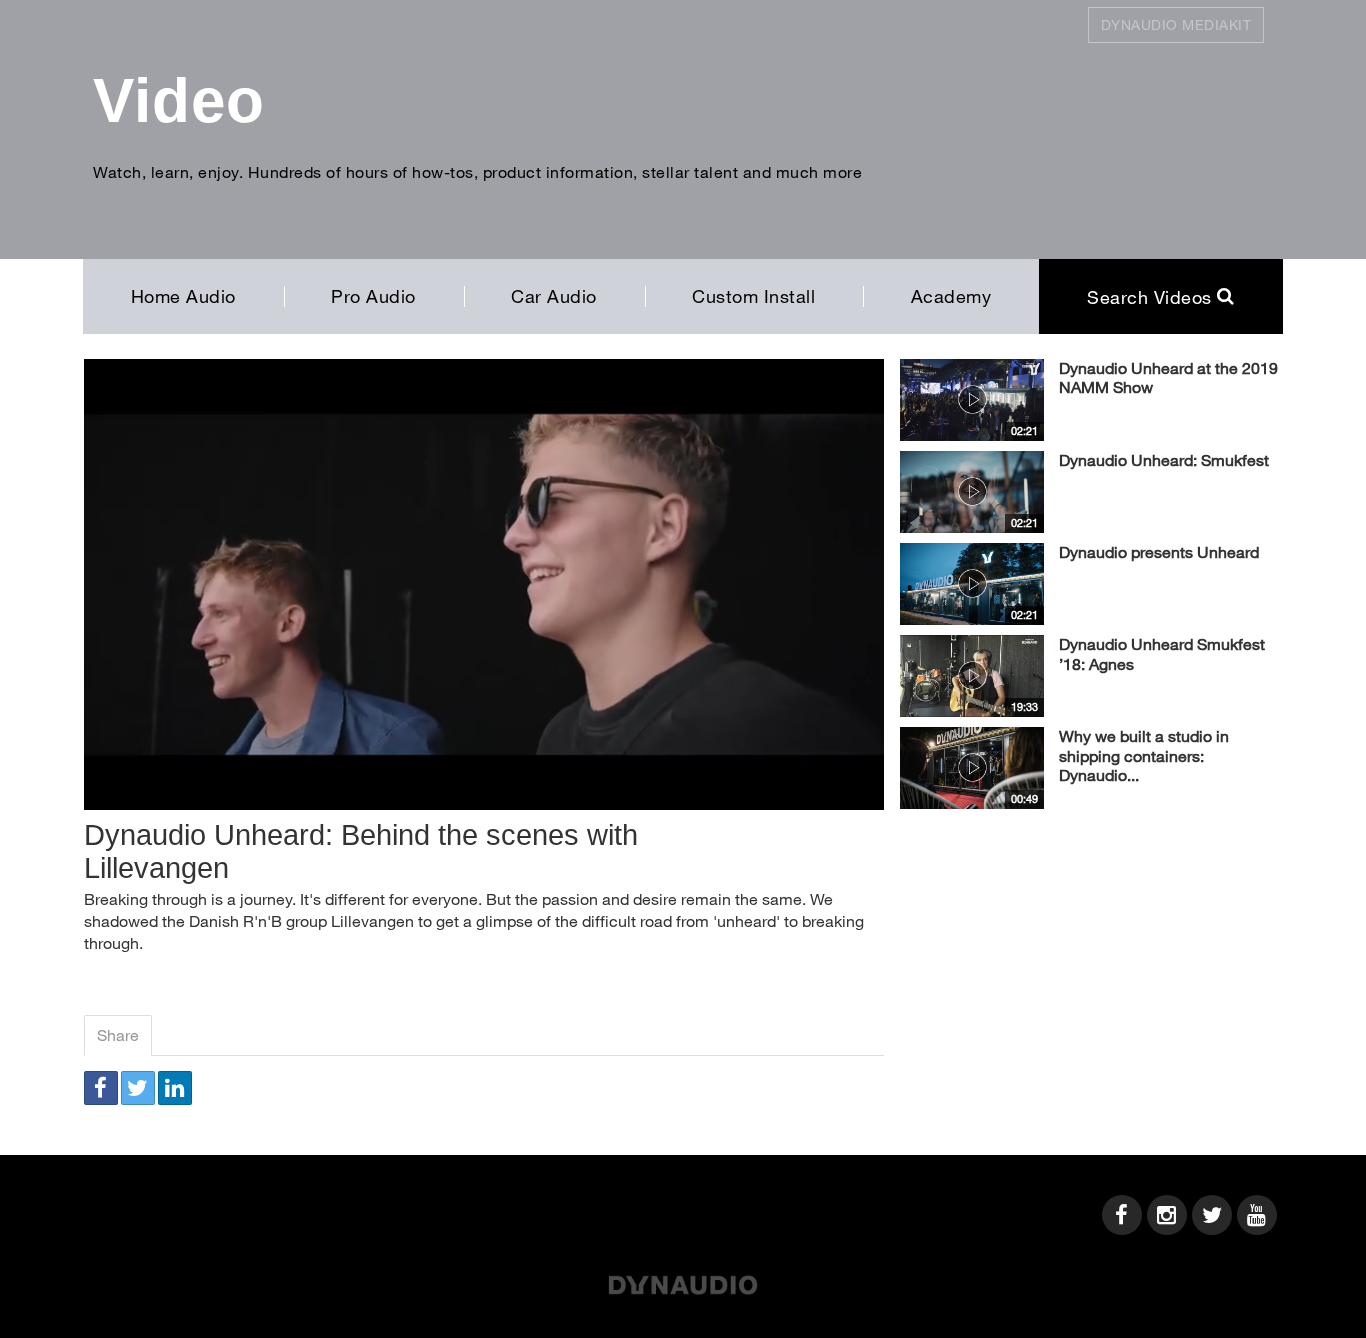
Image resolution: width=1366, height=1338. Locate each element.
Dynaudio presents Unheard (1159, 551)
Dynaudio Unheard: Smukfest (1164, 459)
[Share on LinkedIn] (175, 1088)
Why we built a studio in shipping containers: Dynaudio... (1144, 755)
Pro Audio (373, 296)
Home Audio (183, 296)
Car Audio (554, 296)
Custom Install (753, 296)
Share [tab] (118, 1034)
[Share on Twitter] (138, 1088)
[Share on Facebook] (101, 1088)
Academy (951, 296)
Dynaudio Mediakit (1176, 24)
